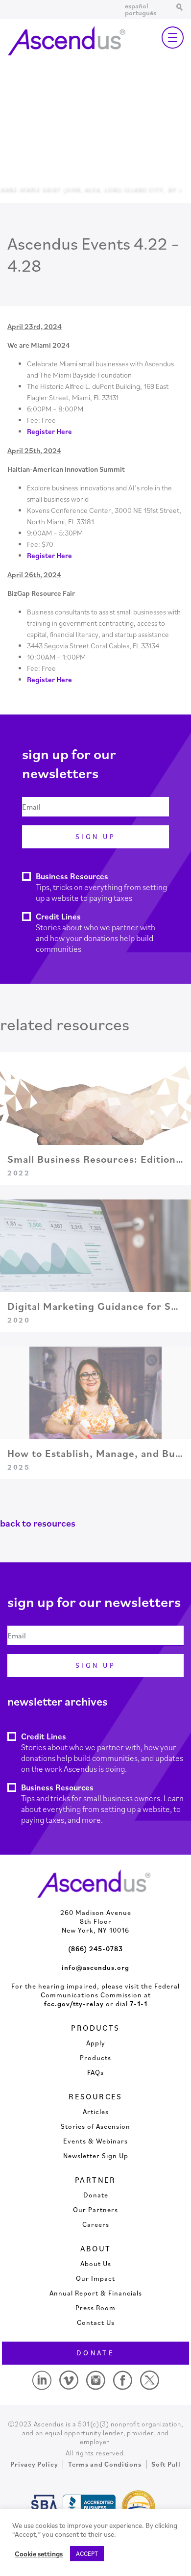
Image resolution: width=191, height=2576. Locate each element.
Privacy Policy (34, 2464)
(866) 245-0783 (95, 1949)
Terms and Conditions (105, 2464)
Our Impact (95, 2278)
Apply (96, 2043)
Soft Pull (166, 2464)
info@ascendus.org (95, 1967)
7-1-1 (139, 2004)
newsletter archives (58, 1701)
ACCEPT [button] (87, 2554)
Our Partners (95, 2210)
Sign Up (95, 837)
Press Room (95, 2308)
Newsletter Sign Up (96, 2156)
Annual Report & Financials (96, 2293)
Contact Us (96, 2322)
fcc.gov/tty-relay (74, 2004)
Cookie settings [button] (39, 2554)
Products (95, 2058)
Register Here (49, 431)
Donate (96, 2195)
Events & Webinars (95, 2141)
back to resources (38, 1523)
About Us (96, 2264)
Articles (96, 2112)
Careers (96, 2224)
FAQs (95, 2072)
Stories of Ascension (95, 2126)
